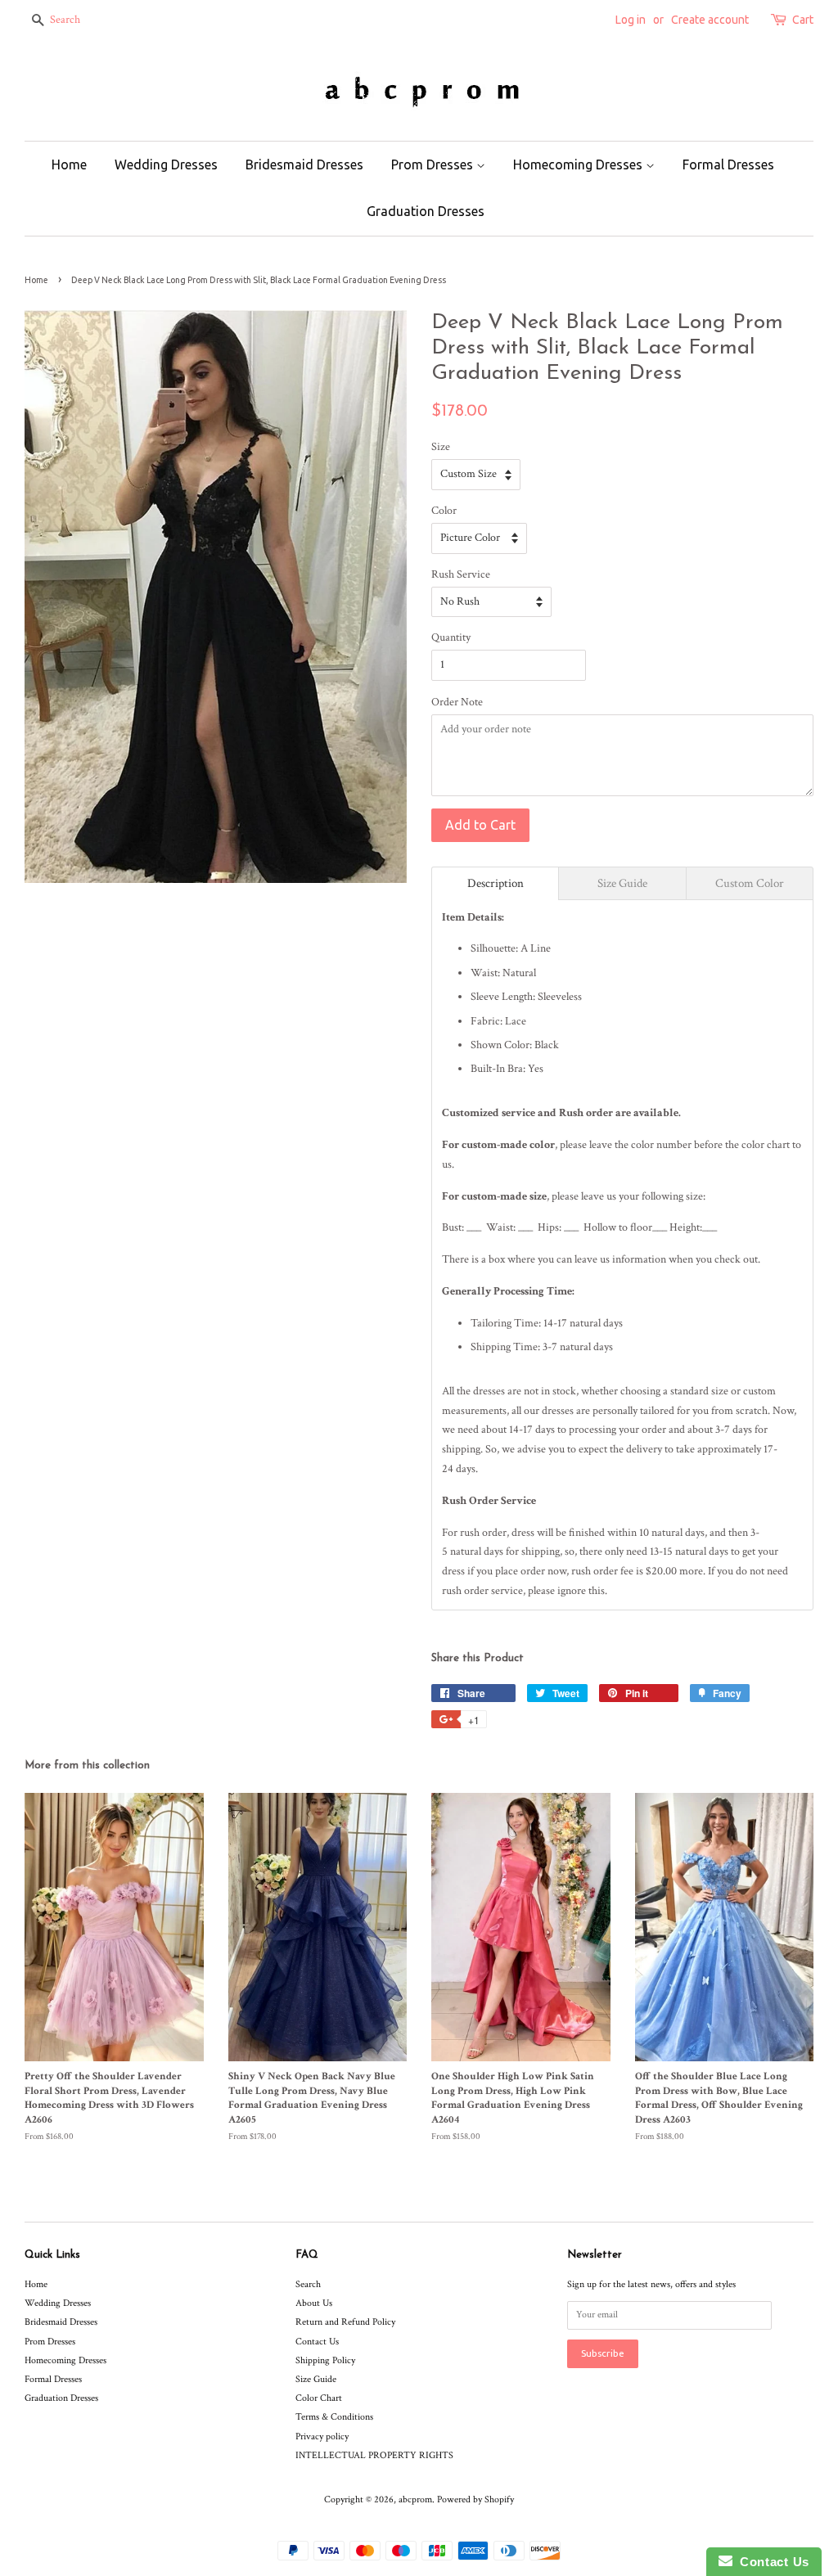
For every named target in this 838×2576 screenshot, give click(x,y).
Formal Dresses (728, 164)
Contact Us (317, 2342)
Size (441, 447)
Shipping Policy (325, 2360)
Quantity (451, 637)
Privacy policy (322, 2436)
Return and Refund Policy (345, 2322)
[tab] (495, 883)
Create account (710, 20)
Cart (803, 20)
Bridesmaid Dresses (304, 164)
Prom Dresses (434, 164)
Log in (631, 20)
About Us (314, 2303)
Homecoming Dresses (579, 164)
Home (69, 164)
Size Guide (316, 2379)
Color (444, 511)
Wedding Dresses (166, 164)
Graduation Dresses (426, 211)
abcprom (415, 2499)
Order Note (457, 702)
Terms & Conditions (334, 2417)
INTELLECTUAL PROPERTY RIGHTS (374, 2455)
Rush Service (461, 574)
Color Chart (319, 2398)
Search (308, 2284)
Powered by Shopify (475, 2499)
